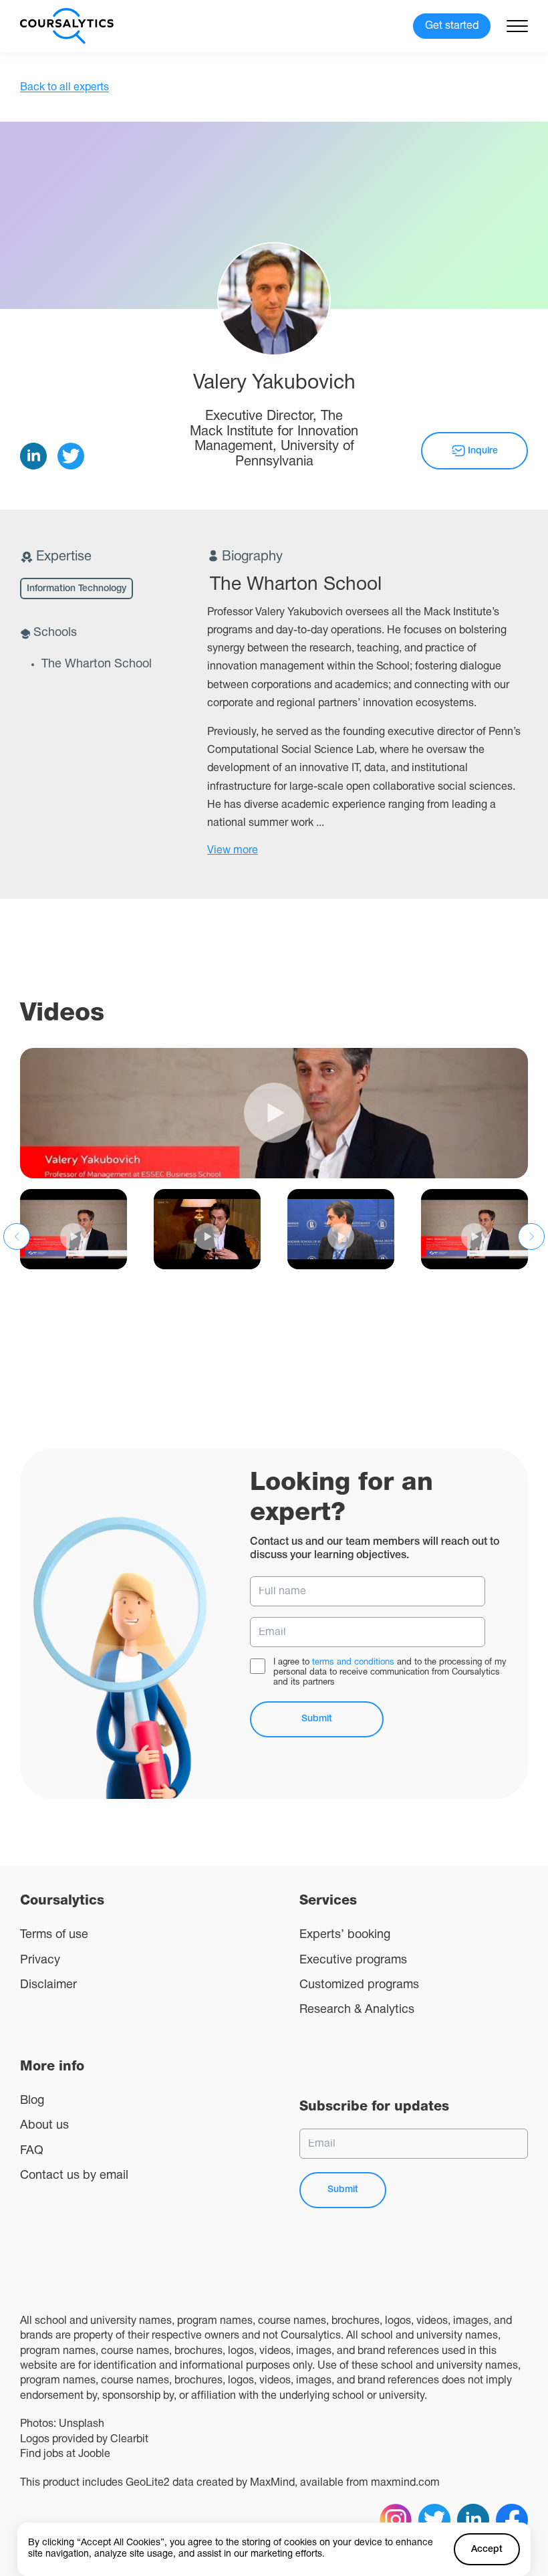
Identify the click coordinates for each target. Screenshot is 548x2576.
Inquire (483, 451)
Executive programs (353, 1960)
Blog (32, 2101)
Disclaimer (48, 1985)
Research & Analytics (357, 2010)
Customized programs (359, 1985)
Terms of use (54, 1935)
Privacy (40, 1960)
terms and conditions (353, 1662)
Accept (487, 2550)
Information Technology (77, 589)
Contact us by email (74, 2176)
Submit (317, 1719)
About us (44, 2126)
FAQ (32, 2151)
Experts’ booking (345, 1935)
